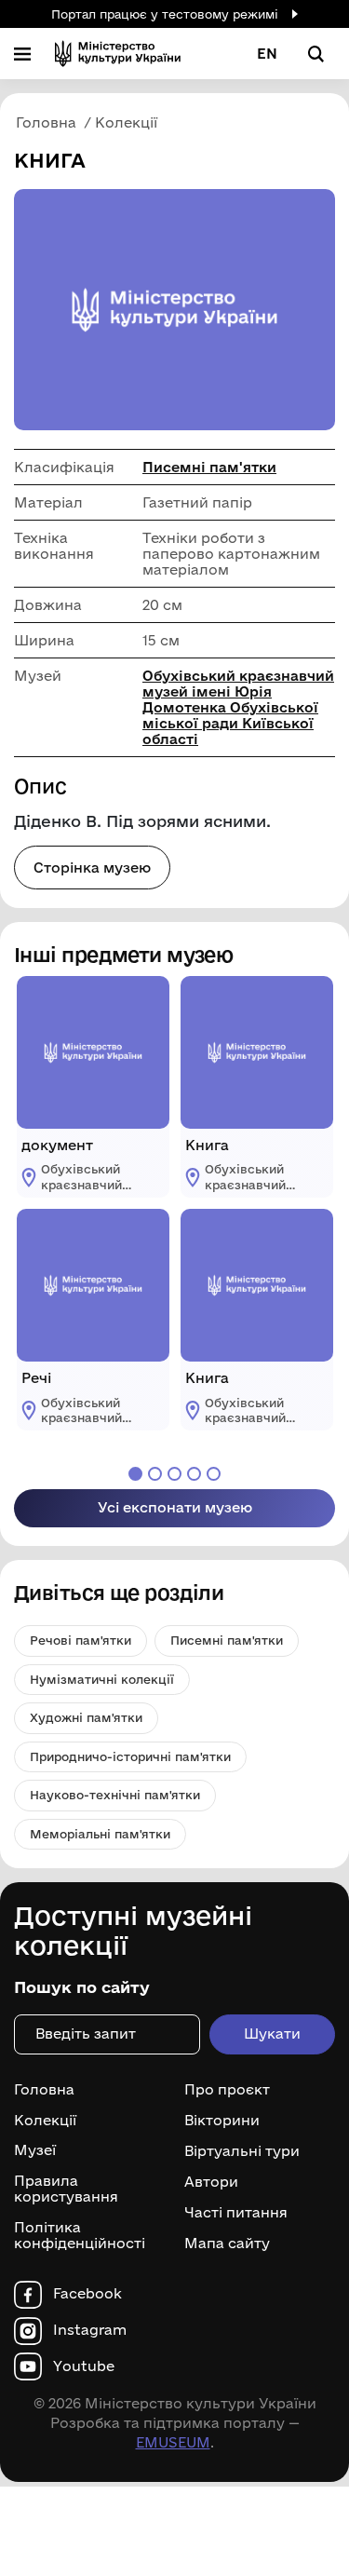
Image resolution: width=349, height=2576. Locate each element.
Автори (211, 2182)
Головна (44, 2090)
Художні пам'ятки (86, 1717)
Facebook (87, 2294)
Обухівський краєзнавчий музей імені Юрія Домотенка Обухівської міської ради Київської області (238, 707)
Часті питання (236, 2213)
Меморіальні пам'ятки (100, 1834)
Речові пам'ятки (81, 1640)
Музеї (35, 2150)
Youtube (84, 2366)
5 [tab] (214, 1474)
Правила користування (66, 2189)
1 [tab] (135, 1474)
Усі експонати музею (175, 1507)
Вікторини (222, 2121)
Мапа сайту (227, 2244)
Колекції (45, 2121)
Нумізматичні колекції (102, 1679)
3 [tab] (174, 1474)
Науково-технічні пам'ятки (115, 1795)
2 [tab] (155, 1474)
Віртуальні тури (242, 2151)
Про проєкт (227, 2090)
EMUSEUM (173, 2442)
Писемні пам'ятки (209, 467)
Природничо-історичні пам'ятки (130, 1756)
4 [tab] (194, 1474)
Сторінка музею (92, 868)
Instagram (90, 2330)
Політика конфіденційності (80, 2236)
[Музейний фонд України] (118, 54)
